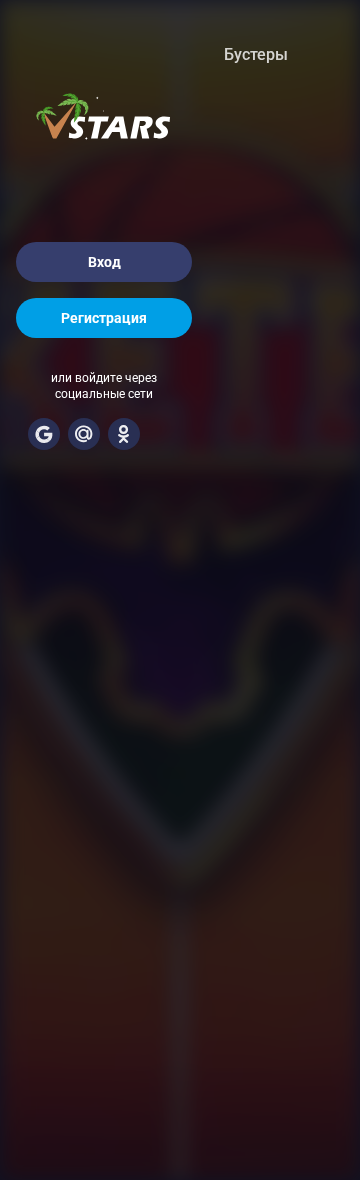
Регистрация (104, 318)
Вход (104, 262)
